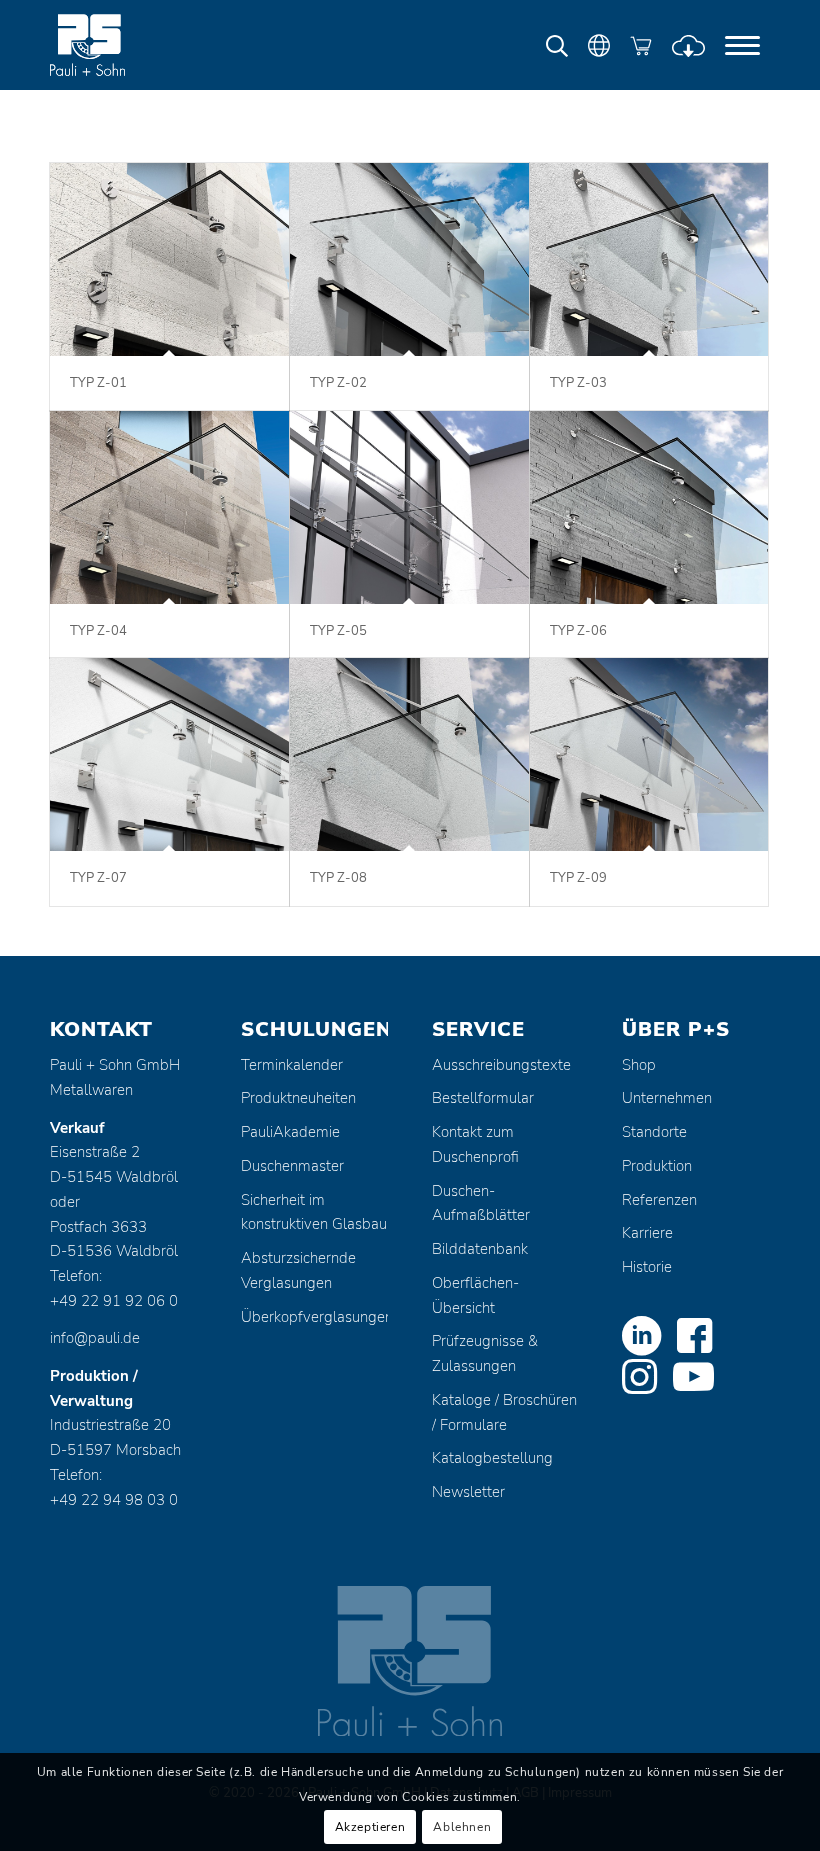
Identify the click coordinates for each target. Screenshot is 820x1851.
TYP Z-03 (578, 383)
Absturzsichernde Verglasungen (298, 1270)
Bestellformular (483, 1098)
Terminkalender (292, 1065)
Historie (647, 1267)
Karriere (647, 1233)
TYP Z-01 (98, 383)
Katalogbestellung (492, 1458)
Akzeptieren (370, 1827)
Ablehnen (462, 1827)
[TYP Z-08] (409, 754)
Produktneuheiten (298, 1098)
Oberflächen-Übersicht (475, 1295)
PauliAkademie (290, 1132)
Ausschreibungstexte (501, 1065)
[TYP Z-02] (409, 259)
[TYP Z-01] (169, 259)
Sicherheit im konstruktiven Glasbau (314, 1212)
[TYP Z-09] (649, 754)
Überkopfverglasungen (315, 1317)
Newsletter (468, 1492)
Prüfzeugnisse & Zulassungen (485, 1353)
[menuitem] (742, 45)
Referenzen (659, 1200)
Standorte (654, 1132)
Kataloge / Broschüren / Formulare (504, 1412)
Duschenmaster (292, 1166)
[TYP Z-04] (169, 507)
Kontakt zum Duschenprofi (475, 1144)
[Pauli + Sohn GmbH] (125, 45)
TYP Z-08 (338, 878)
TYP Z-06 (578, 631)
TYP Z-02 (338, 383)
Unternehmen (667, 1098)
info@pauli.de (95, 1338)
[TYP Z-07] (169, 754)
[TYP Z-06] (649, 507)
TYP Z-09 (578, 878)
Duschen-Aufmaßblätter (481, 1203)
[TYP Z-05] (409, 507)
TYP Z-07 (98, 878)
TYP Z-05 (338, 631)
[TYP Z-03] (649, 259)
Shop (639, 1065)
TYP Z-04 (98, 631)
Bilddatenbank (480, 1249)
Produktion (657, 1166)
